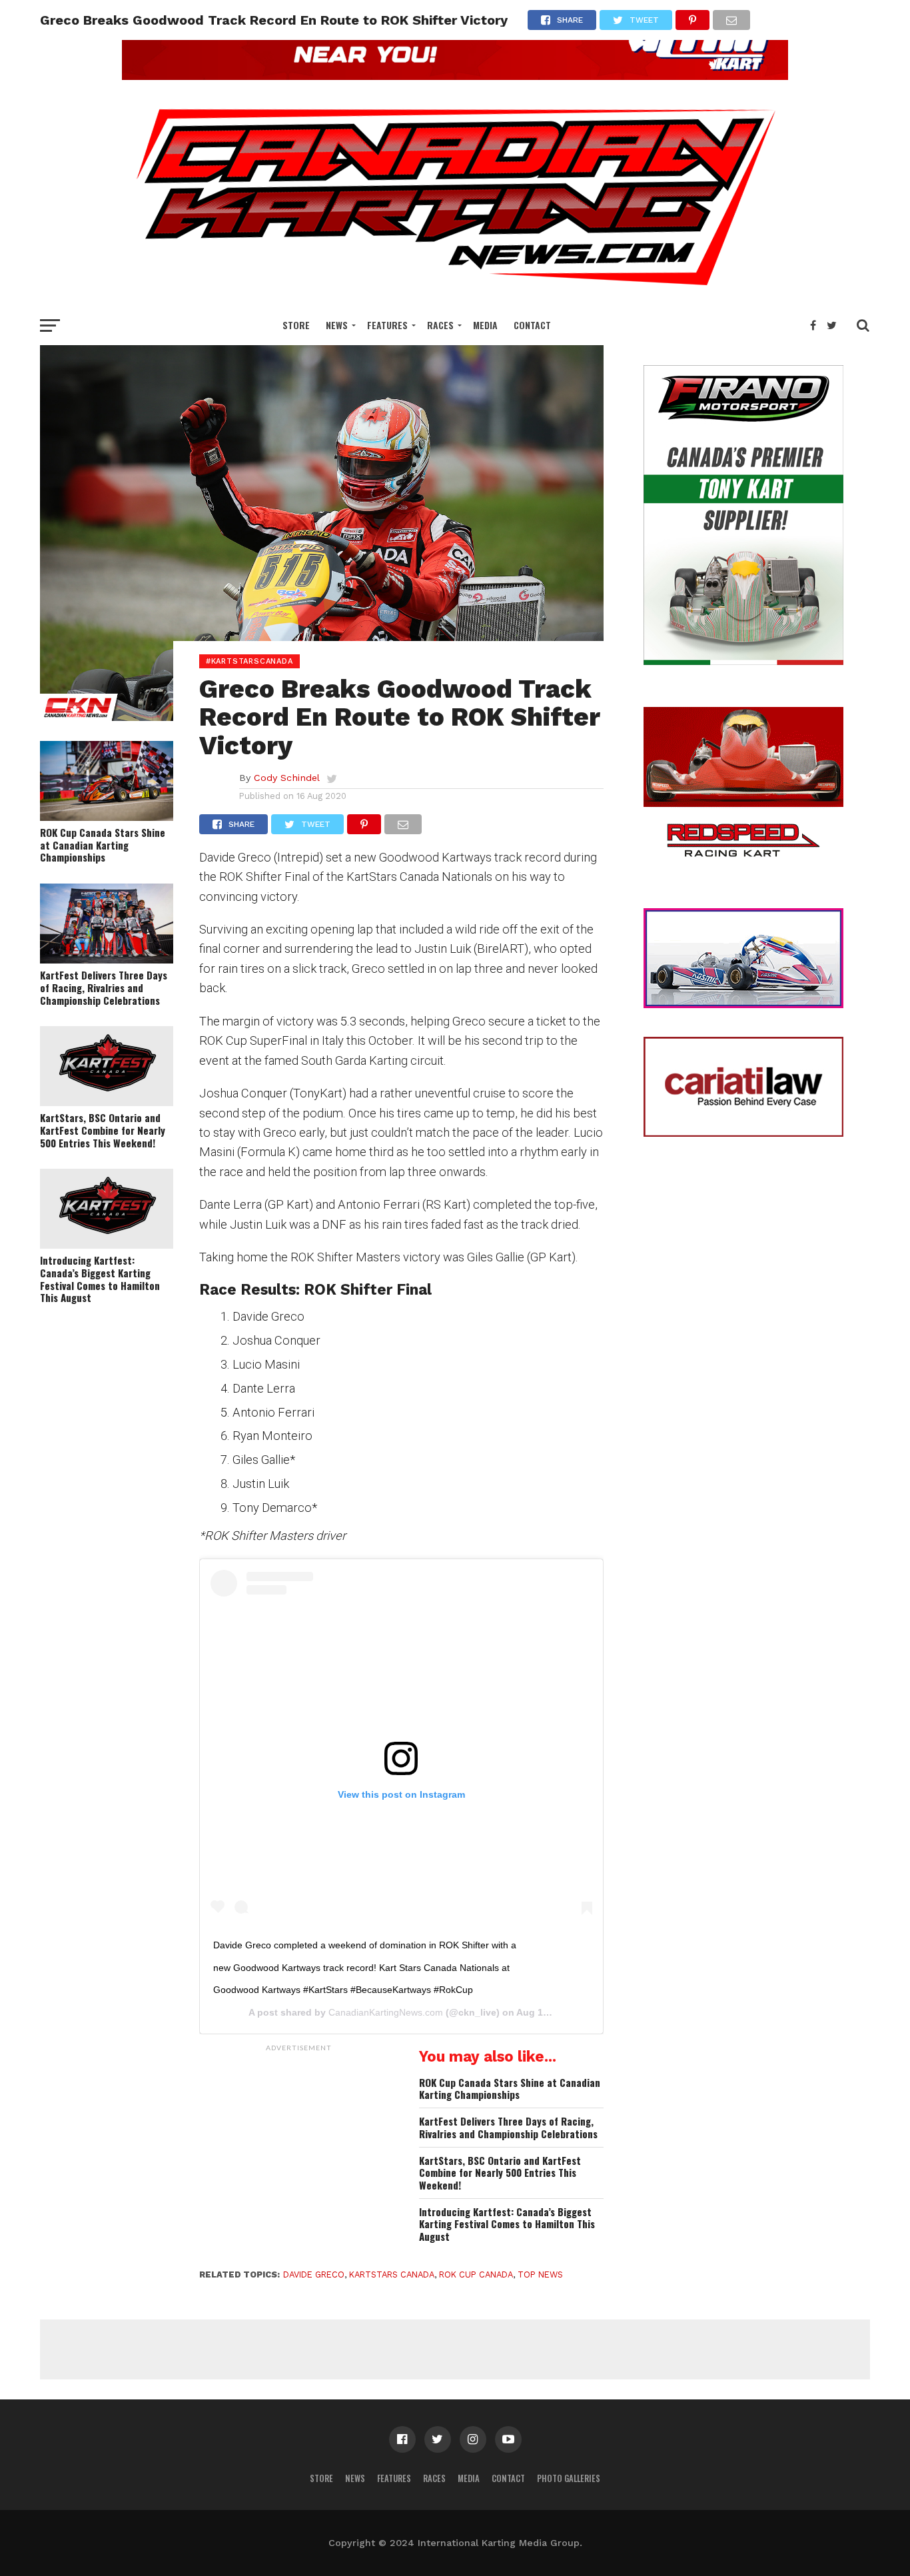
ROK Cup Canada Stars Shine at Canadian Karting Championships (103, 845)
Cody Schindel (287, 778)
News (337, 325)
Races (440, 325)
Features (387, 325)
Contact (532, 325)
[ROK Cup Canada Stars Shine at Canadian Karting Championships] (107, 817)
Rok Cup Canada (476, 2274)
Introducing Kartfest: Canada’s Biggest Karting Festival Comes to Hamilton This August (100, 1279)
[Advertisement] (299, 2142)
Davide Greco (314, 2274)
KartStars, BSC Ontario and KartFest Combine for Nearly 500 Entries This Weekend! (103, 1130)
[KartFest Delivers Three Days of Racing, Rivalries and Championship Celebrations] (107, 959)
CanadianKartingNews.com (386, 2012)
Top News (540, 2274)
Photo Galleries (569, 2478)
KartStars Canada (392, 2274)
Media (485, 325)
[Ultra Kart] (455, 76)
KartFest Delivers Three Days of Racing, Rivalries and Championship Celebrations (104, 987)
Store (296, 325)
